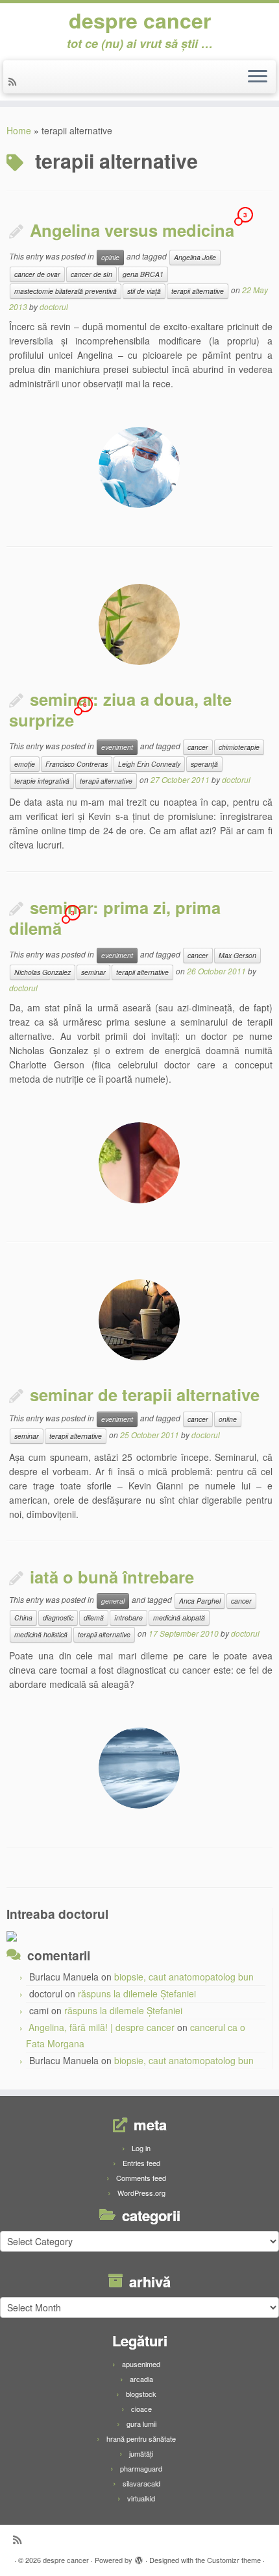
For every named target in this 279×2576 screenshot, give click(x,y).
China (23, 1618)
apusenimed (141, 2364)
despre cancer (140, 20)
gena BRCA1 (143, 274)
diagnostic (58, 1618)
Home (19, 130)
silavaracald (141, 2483)
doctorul (54, 307)
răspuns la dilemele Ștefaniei (137, 1993)
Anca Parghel (200, 1601)
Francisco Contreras (77, 764)
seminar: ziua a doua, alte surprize (120, 709)
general (113, 1601)
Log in (141, 2148)
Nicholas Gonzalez (42, 972)
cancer (198, 747)
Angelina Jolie (195, 257)
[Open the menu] (258, 77)
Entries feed (141, 2163)
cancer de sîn (91, 274)
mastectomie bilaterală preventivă (66, 291)
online (228, 1419)
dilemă (94, 1618)
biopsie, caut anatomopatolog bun (184, 1977)
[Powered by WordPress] (139, 2557)
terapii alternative (198, 291)
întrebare (128, 1618)
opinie (110, 257)
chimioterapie (239, 747)
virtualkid (141, 2498)
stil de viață (144, 291)
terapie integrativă (42, 781)
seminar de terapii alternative (145, 1394)
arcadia (141, 2379)
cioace (141, 2409)
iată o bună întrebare (112, 1577)
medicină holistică (41, 1634)
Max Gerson (237, 955)
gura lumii (141, 2424)
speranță (204, 764)
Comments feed (141, 2178)
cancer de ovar (37, 274)
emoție (25, 764)
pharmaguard (141, 2468)
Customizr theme (234, 2560)
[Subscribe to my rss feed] (14, 81)
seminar (93, 972)
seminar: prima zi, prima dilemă (115, 918)
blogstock (141, 2394)
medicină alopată (179, 1618)
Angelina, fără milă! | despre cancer (102, 2027)
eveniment (117, 747)
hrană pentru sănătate (141, 2438)
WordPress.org (141, 2193)
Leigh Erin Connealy (149, 764)
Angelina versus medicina (132, 230)
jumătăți (141, 2453)
